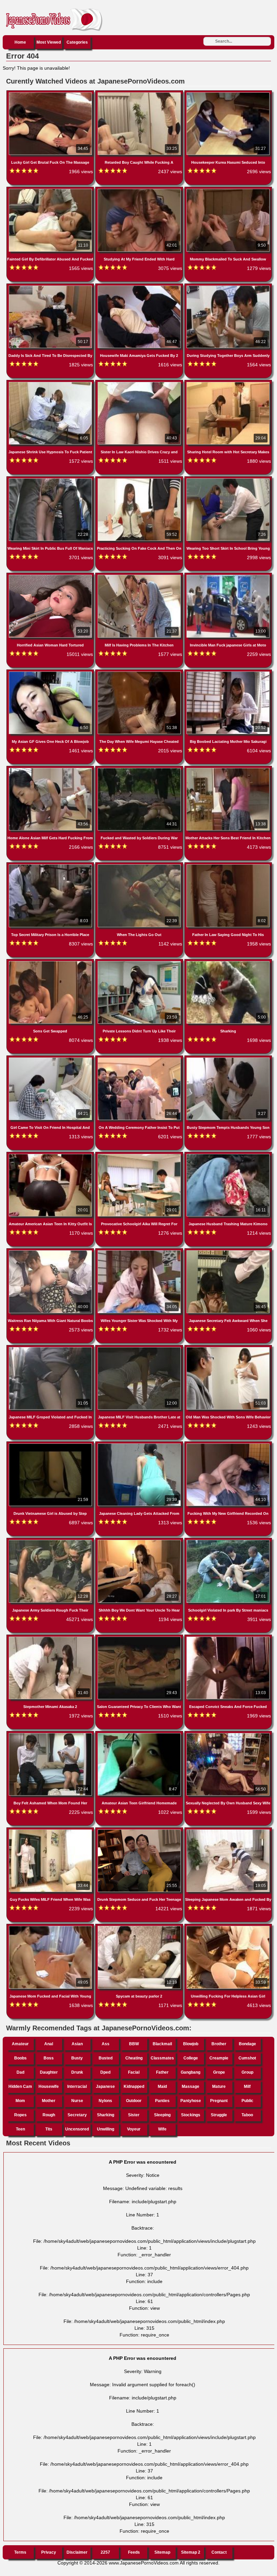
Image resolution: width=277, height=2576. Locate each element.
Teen (20, 2129)
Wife (162, 2129)
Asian (77, 2044)
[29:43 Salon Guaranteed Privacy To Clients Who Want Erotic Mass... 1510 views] (140, 1638)
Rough (49, 2115)
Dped (105, 2072)
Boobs (20, 2058)
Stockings (191, 2115)
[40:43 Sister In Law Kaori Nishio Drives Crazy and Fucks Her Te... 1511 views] (140, 383)
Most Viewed (49, 42)
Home (20, 42)
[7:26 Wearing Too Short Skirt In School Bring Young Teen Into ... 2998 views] (228, 480)
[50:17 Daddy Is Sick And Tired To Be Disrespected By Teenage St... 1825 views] (51, 287)
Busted (106, 2058)
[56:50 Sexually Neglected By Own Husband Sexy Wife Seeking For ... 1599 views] (228, 1734)
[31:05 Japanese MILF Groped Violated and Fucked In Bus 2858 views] (51, 1348)
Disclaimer (77, 2552)
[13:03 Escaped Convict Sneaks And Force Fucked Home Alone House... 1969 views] (228, 1638)
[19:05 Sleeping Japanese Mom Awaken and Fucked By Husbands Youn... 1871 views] (228, 1831)
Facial (134, 2072)
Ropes (20, 2115)
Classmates (162, 2058)
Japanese (105, 2087)
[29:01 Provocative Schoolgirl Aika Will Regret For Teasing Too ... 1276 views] (140, 1155)
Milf (247, 2087)
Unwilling (106, 2129)
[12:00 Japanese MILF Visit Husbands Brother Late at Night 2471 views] (140, 1348)
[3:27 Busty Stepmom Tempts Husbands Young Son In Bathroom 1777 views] (228, 1059)
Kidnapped (134, 2087)
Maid (162, 2087)
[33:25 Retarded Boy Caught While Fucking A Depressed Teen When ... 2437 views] (140, 94)
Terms (20, 2552)
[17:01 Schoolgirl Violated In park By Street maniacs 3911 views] (228, 1541)
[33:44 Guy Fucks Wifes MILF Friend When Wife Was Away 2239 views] (51, 1831)
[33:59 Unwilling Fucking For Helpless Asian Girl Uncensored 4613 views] (228, 1927)
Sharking (106, 2115)
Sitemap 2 (191, 2552)
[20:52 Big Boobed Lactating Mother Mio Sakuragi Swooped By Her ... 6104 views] (228, 673)
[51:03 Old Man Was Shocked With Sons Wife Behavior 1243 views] (228, 1348)
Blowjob (191, 2044)
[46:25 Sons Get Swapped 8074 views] (51, 962)
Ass (106, 2044)
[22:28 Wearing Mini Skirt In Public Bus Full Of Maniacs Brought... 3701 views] (51, 480)
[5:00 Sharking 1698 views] (228, 962)
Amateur (20, 2044)
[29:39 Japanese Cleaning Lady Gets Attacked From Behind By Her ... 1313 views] (140, 1445)
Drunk (77, 2072)
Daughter (49, 2072)
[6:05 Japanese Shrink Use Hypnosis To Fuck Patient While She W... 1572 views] (51, 383)
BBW (134, 2044)
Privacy (49, 2552)
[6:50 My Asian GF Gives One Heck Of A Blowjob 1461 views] (51, 673)
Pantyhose (191, 2101)
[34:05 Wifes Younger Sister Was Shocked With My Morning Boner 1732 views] (140, 1252)
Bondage (247, 2044)
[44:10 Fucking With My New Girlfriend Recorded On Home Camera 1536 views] (228, 1445)
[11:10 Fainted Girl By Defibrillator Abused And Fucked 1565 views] (51, 190)
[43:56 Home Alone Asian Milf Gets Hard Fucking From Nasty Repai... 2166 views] (51, 769)
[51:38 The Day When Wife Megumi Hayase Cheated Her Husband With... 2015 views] (140, 673)
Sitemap (162, 2552)
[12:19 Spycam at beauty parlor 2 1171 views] (140, 1927)
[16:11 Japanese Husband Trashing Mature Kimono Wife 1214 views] (228, 1155)
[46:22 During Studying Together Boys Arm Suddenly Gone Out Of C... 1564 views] (228, 287)
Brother (219, 2044)
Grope (219, 2072)
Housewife (49, 2087)
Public (247, 2101)
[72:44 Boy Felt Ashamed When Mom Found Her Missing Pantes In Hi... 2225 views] (51, 1734)
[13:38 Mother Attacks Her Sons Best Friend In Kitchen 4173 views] (228, 769)
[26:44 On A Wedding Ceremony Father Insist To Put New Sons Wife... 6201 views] (140, 1059)
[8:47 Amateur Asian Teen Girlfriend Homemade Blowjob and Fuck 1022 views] (140, 1734)
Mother (49, 2101)
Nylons (105, 2101)
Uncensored (77, 2129)
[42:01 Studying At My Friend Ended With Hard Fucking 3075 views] (140, 190)
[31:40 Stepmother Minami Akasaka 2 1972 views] (51, 1638)
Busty (77, 2058)
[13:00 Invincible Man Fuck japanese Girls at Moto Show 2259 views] (228, 576)
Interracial (77, 2087)
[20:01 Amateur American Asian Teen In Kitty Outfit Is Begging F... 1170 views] (51, 1155)
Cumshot (247, 2058)
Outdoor (134, 2101)
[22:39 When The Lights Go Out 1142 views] (140, 866)
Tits (49, 2129)
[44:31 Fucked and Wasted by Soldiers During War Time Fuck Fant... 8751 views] (140, 769)
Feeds (134, 2552)
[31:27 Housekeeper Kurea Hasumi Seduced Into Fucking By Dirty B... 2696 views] (228, 94)
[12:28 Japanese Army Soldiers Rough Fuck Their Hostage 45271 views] (51, 1541)
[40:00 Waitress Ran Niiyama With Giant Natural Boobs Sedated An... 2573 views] (51, 1252)
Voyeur (134, 2129)
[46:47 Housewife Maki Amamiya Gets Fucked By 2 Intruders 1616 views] (140, 287)
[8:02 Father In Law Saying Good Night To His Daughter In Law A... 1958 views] (228, 866)
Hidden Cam (20, 2087)
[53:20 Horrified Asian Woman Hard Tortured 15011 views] (51, 576)
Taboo (247, 2115)
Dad (20, 2072)
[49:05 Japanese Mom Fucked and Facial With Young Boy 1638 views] (51, 1927)
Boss (49, 2058)
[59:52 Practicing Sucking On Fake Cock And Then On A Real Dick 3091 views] (140, 480)
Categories (77, 42)
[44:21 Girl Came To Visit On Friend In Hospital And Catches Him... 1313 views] (51, 1059)
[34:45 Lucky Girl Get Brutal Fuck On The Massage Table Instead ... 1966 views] (51, 94)
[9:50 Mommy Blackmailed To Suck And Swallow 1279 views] (228, 190)
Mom (20, 2101)
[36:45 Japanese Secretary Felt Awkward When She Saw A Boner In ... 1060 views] (228, 1252)
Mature (219, 2087)
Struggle (219, 2115)
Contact (219, 2552)
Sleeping (162, 2115)
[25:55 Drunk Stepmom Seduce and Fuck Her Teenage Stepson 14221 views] (140, 1831)
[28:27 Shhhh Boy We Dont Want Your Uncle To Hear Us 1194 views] (140, 1541)
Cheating (134, 2058)
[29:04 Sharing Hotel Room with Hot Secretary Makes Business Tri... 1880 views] (228, 383)
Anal (49, 2044)
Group (247, 2072)
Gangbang (191, 2072)
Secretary (77, 2115)
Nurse (77, 2101)
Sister (134, 2115)
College (191, 2058)
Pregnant (219, 2101)
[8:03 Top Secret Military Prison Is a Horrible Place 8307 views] (51, 866)
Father (162, 2072)
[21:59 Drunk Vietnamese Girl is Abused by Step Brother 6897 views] (51, 1445)
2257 (105, 2552)
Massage (191, 2087)
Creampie (219, 2058)
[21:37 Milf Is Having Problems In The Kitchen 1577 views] (140, 576)
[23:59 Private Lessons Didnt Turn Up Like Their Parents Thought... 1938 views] (140, 962)
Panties (162, 2101)
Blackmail (162, 2044)
